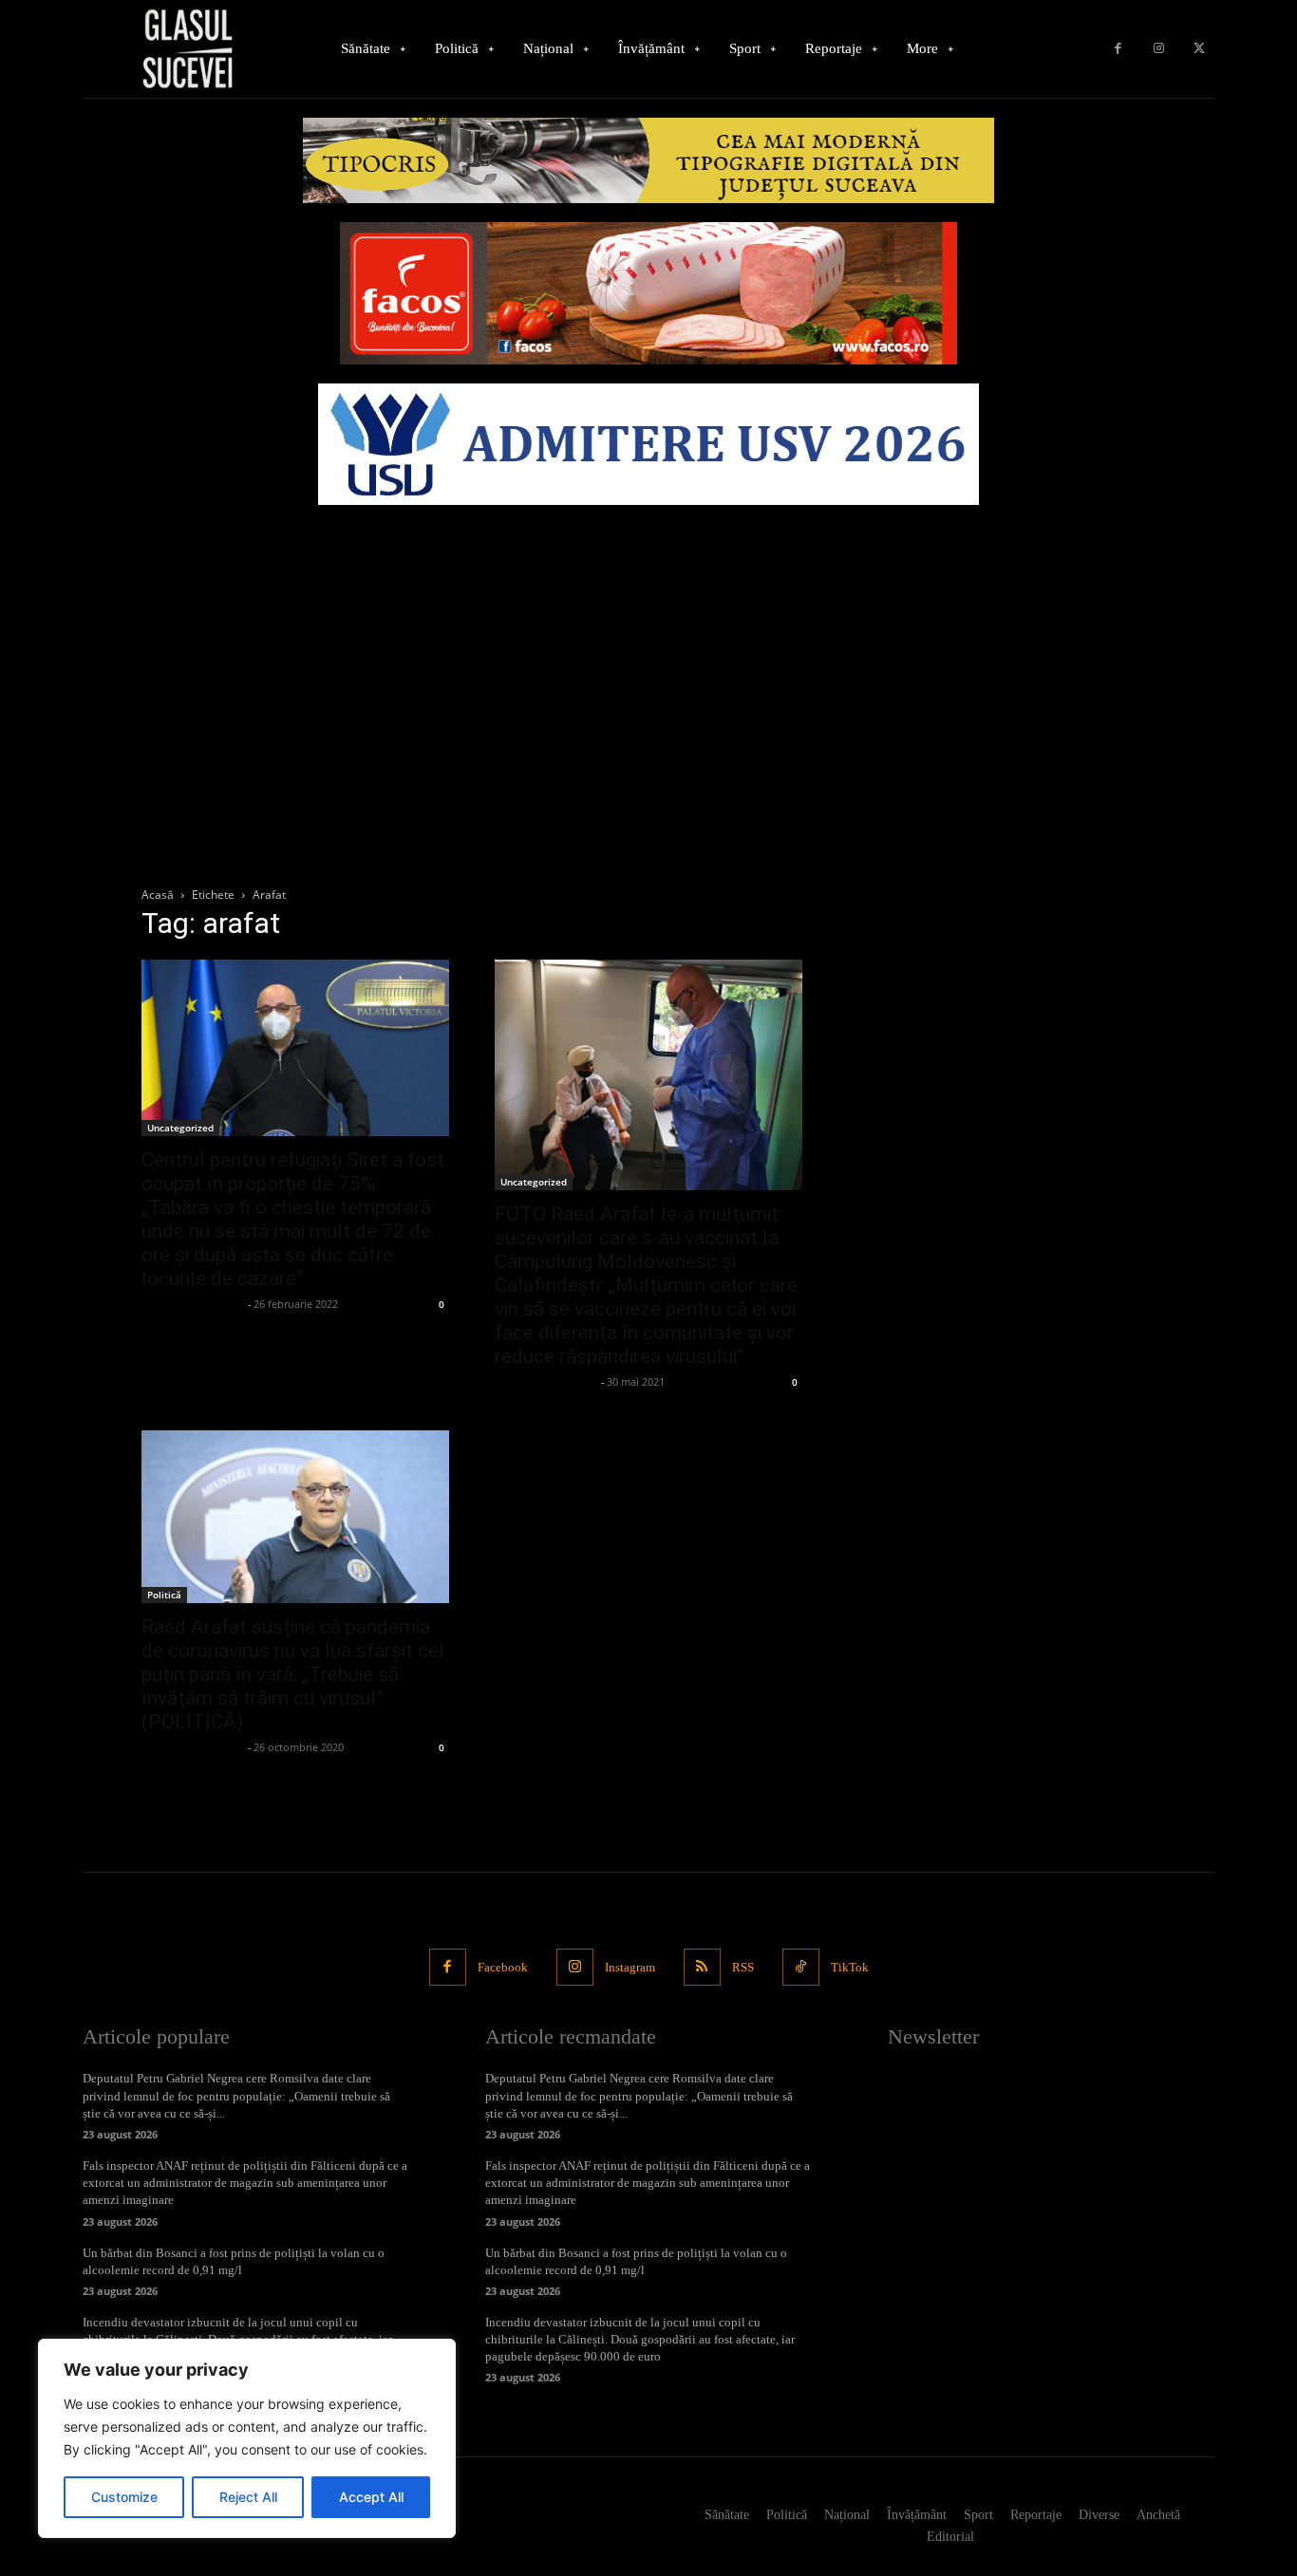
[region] (247, 2438)
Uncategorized (180, 1128)
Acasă (158, 895)
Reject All (248, 2497)
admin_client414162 (192, 1304)
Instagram (630, 1967)
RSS (743, 1967)
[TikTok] (801, 1967)
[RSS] (702, 1967)
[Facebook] (1118, 49)
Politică (164, 1595)
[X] (1199, 49)
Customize (124, 2497)
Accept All (371, 2497)
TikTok (850, 1967)
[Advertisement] (648, 657)
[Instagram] (1159, 49)
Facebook (503, 1967)
